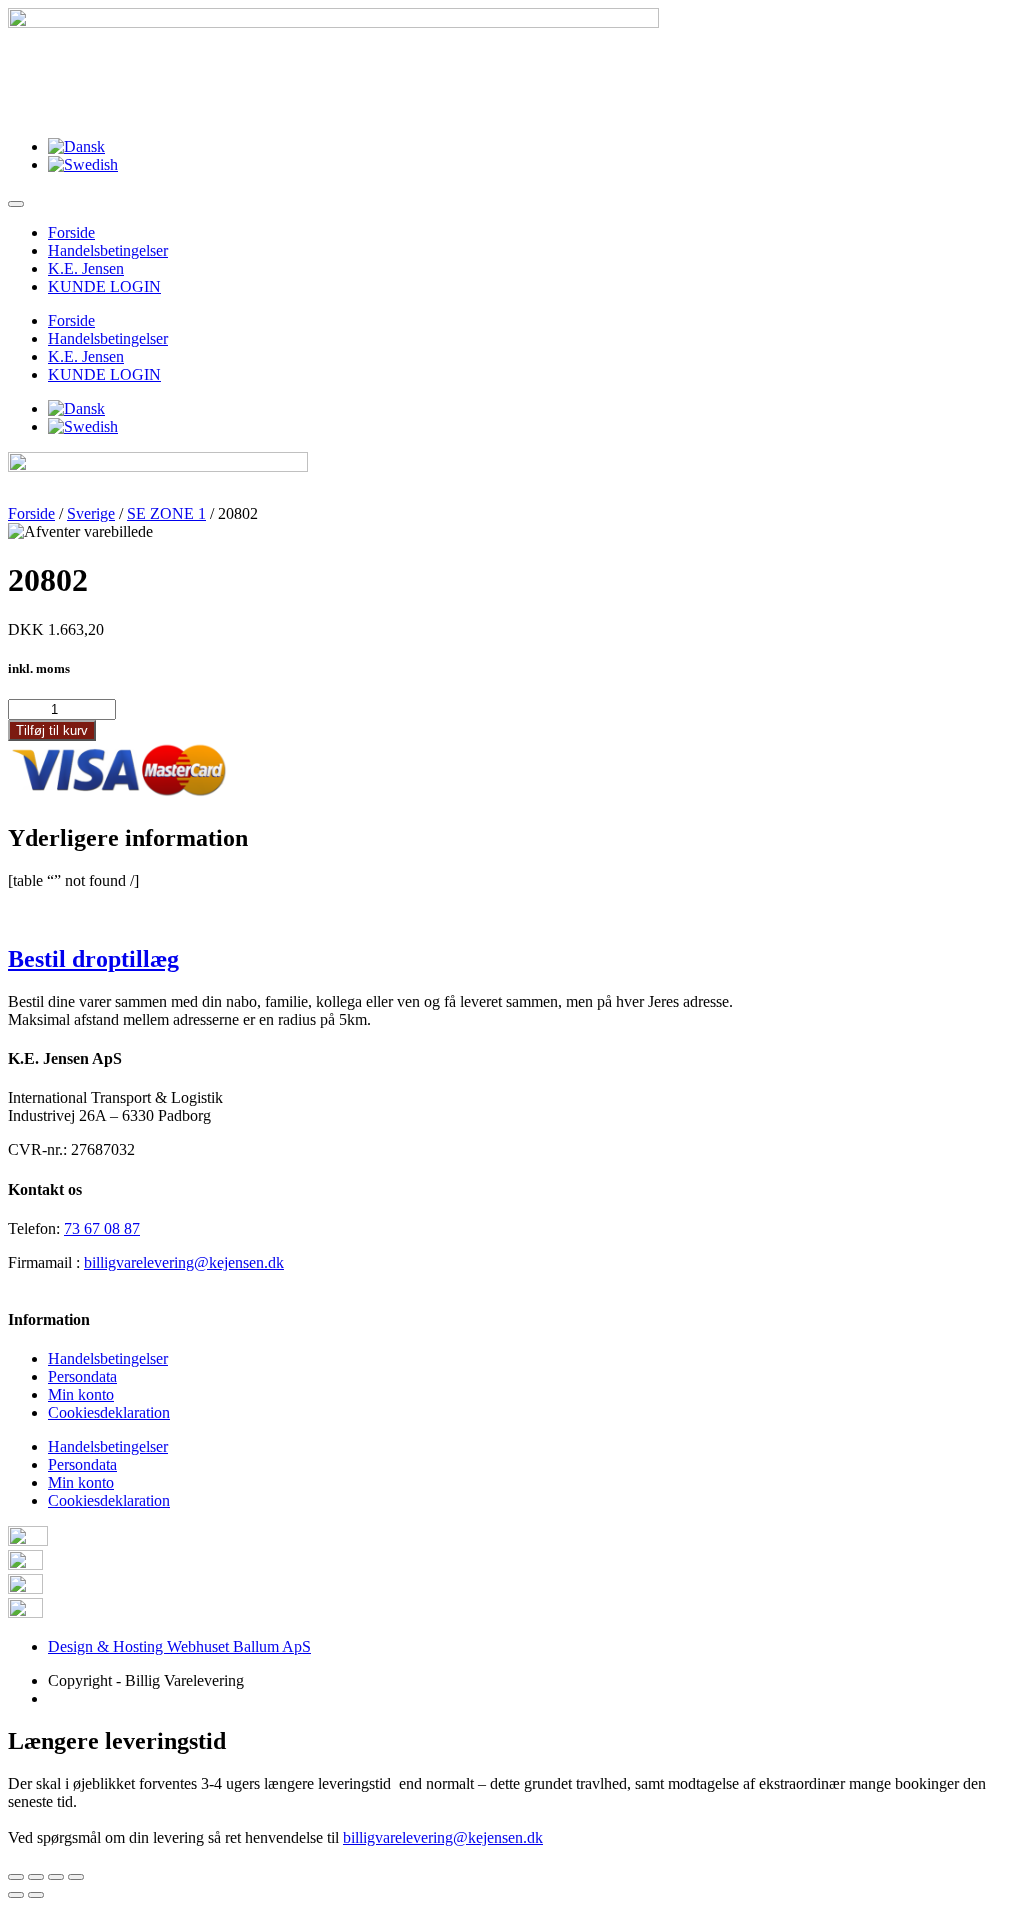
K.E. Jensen (86, 268)
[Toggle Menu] (16, 204)
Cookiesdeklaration (109, 1412)
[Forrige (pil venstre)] (16, 1895)
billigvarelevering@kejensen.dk (184, 1262)
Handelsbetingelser (108, 250)
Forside (71, 232)
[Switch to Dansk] (76, 146)
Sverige (91, 513)
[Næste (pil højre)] (36, 1895)
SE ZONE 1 (166, 513)
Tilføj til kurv (52, 730)
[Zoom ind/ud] (76, 1877)
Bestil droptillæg (93, 959)
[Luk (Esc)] (16, 1877)
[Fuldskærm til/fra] (56, 1877)
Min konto (81, 1394)
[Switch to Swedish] (83, 164)
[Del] (36, 1877)
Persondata (82, 1376)
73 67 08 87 (102, 1228)
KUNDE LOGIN (104, 286)
